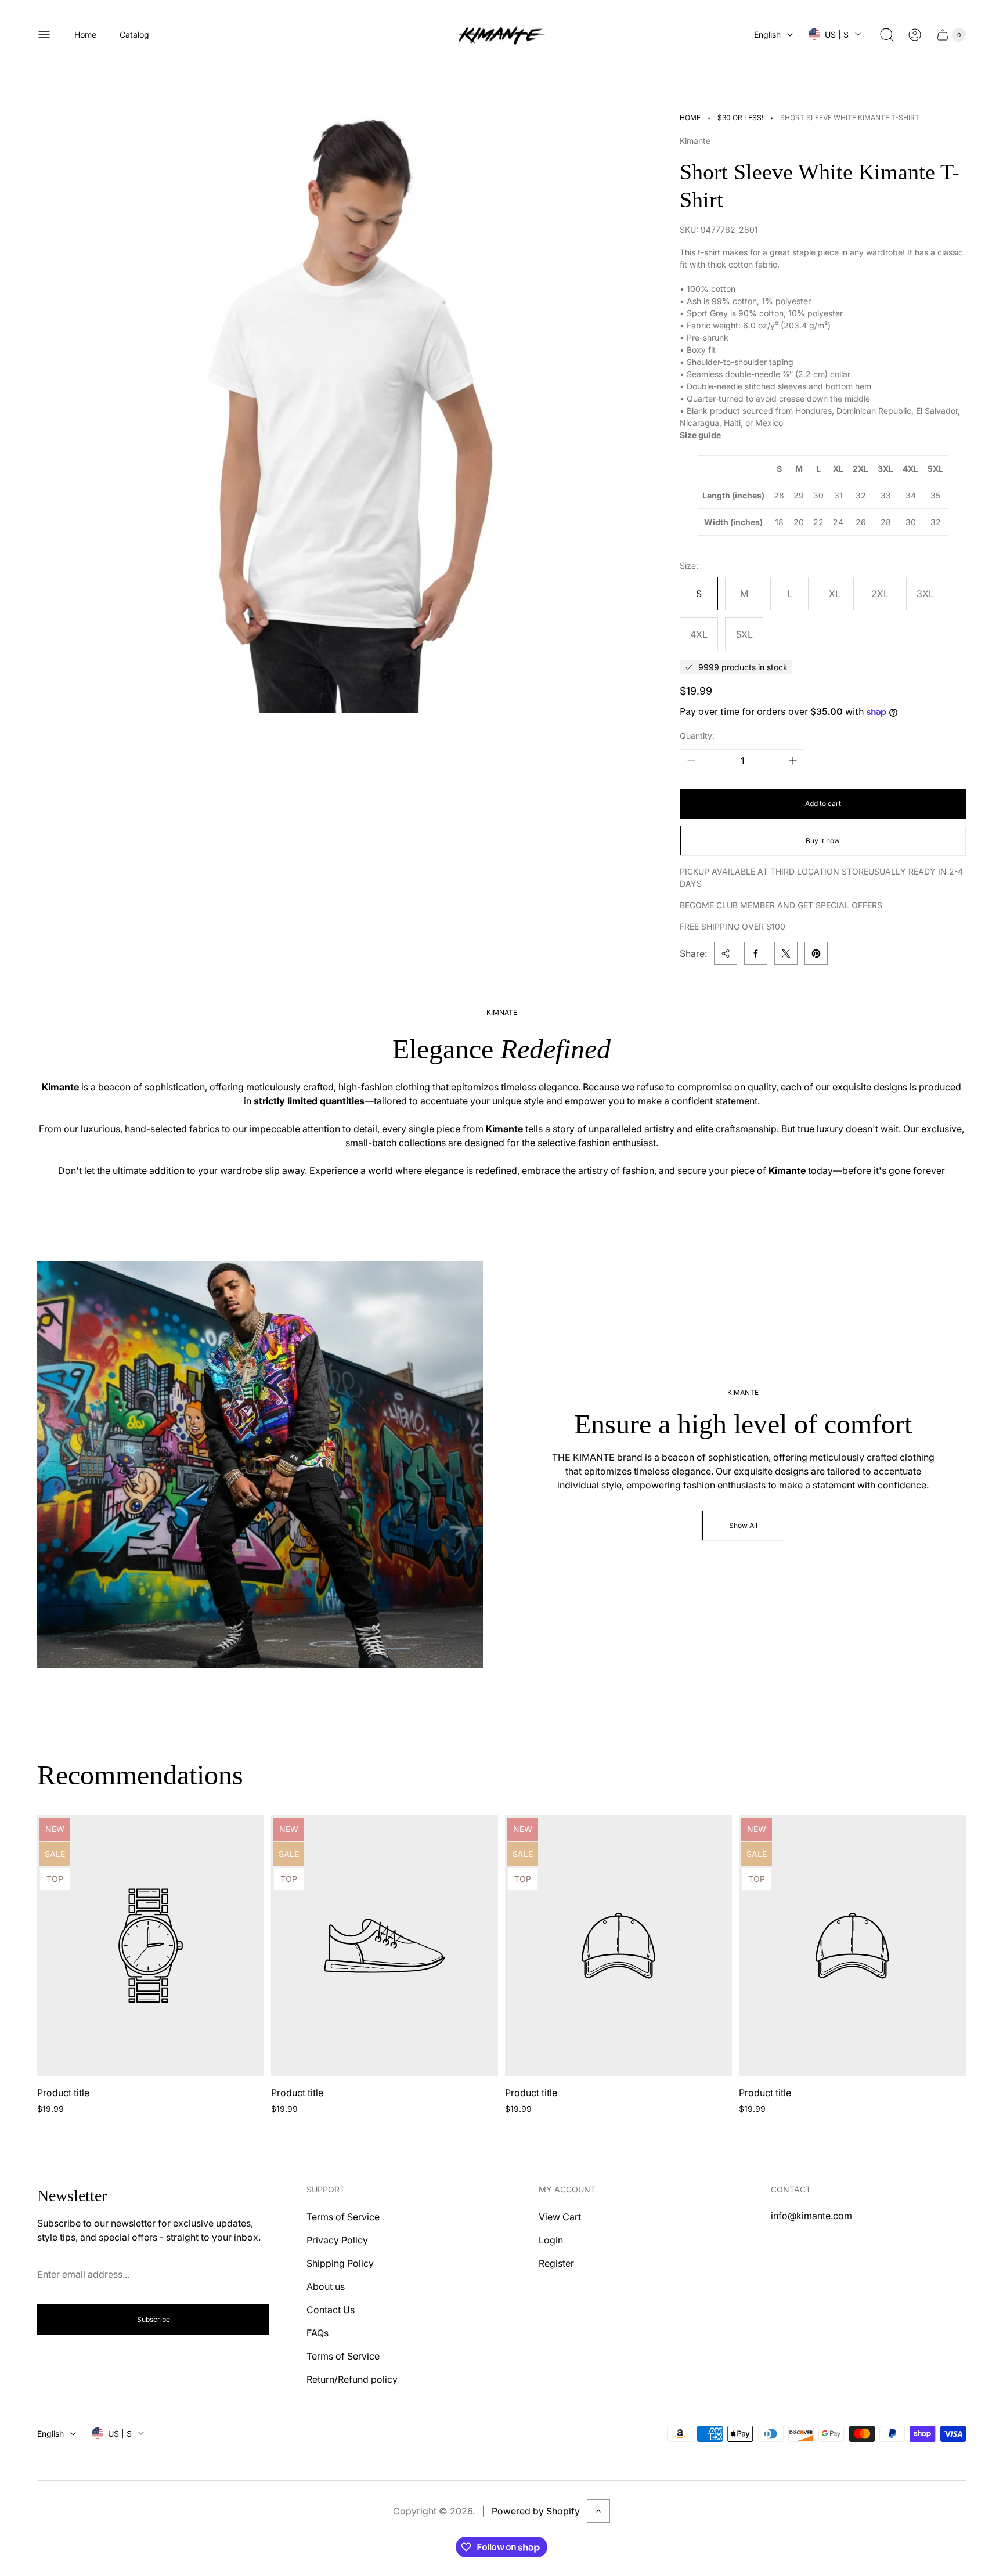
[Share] (726, 953)
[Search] (887, 35)
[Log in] (915, 35)
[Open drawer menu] (44, 35)
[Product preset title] (151, 1946)
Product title (63, 2093)
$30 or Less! (740, 118)
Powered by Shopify (536, 2511)
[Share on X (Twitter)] (786, 953)
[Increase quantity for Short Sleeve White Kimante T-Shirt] (793, 761)
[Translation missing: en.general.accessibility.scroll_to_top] (598, 2511)
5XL (744, 634)
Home (690, 118)
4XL (699, 634)
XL (835, 594)
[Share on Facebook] (756, 953)
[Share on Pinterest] (816, 953)
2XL (880, 594)
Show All (743, 1525)
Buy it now (823, 841)
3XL (925, 594)
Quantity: (697, 736)
